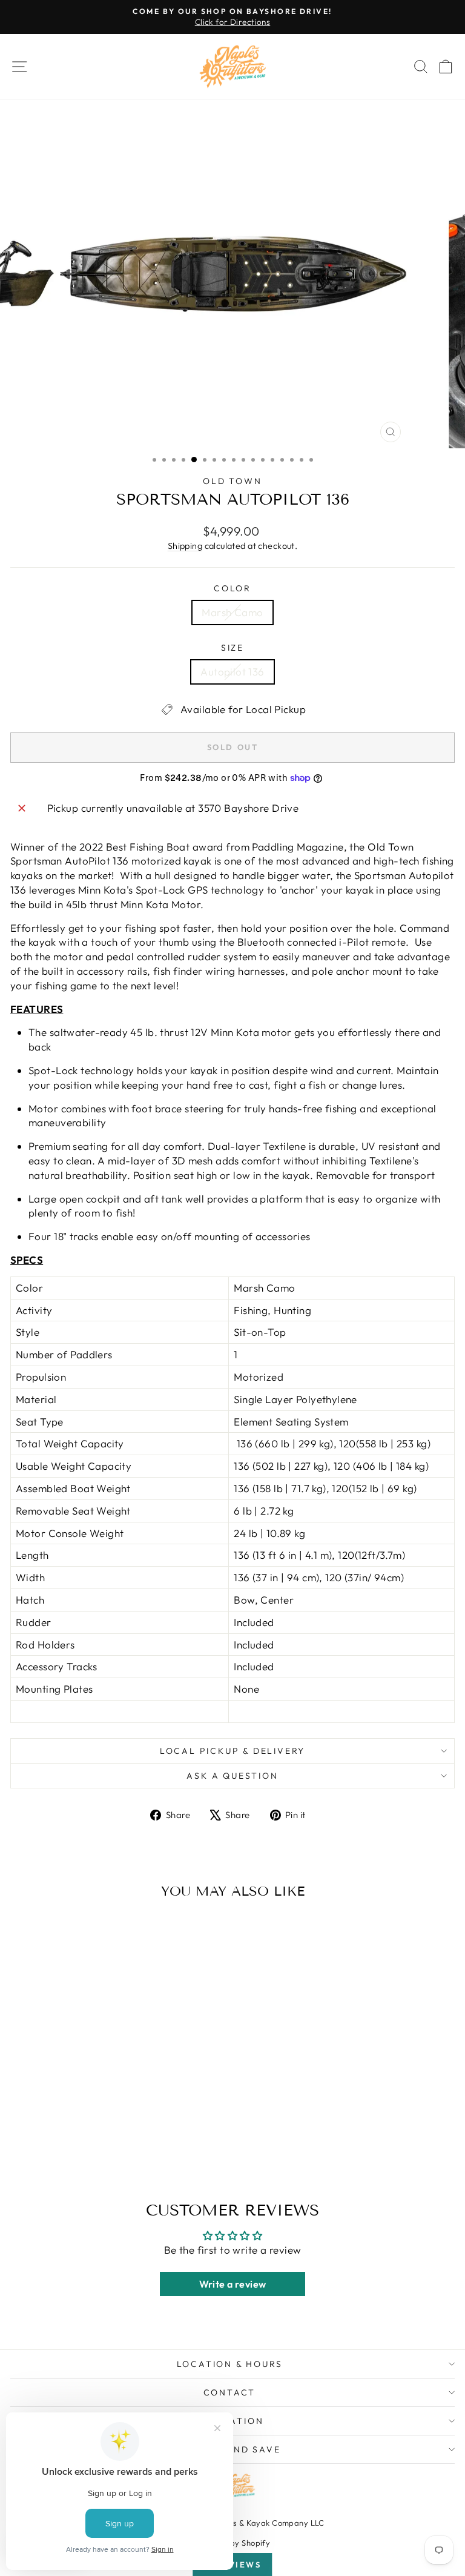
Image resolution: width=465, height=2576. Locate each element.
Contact (230, 2392)
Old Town (232, 481)
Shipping (185, 546)
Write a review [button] (233, 2284)
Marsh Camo (232, 612)
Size (232, 648)
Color (232, 588)
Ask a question (232, 1776)
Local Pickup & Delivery (232, 1751)
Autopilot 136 (232, 672)
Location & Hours (230, 2364)
